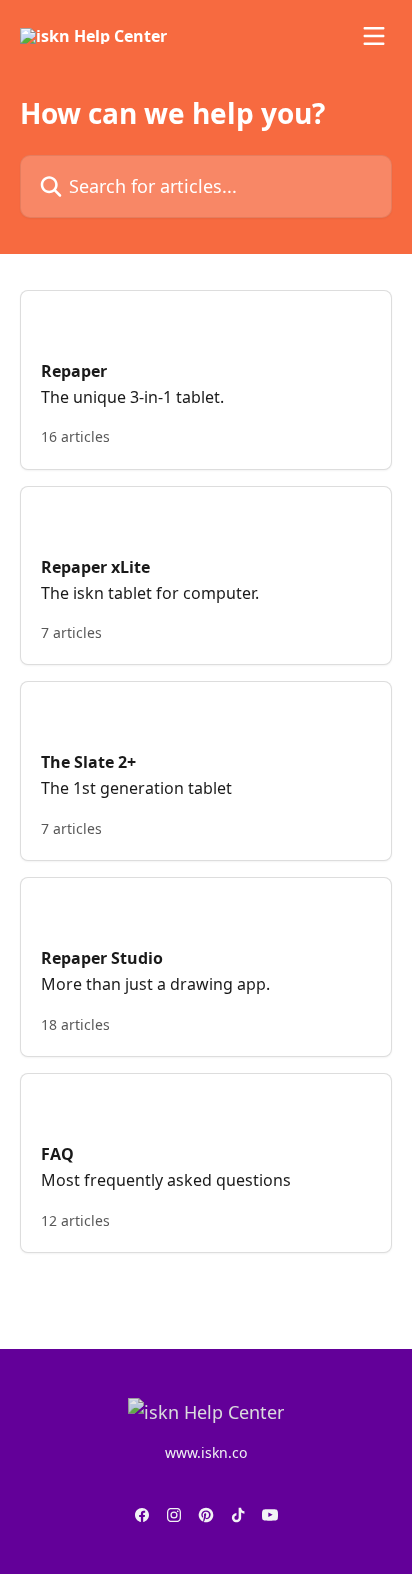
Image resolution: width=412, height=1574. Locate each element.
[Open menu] (374, 36)
